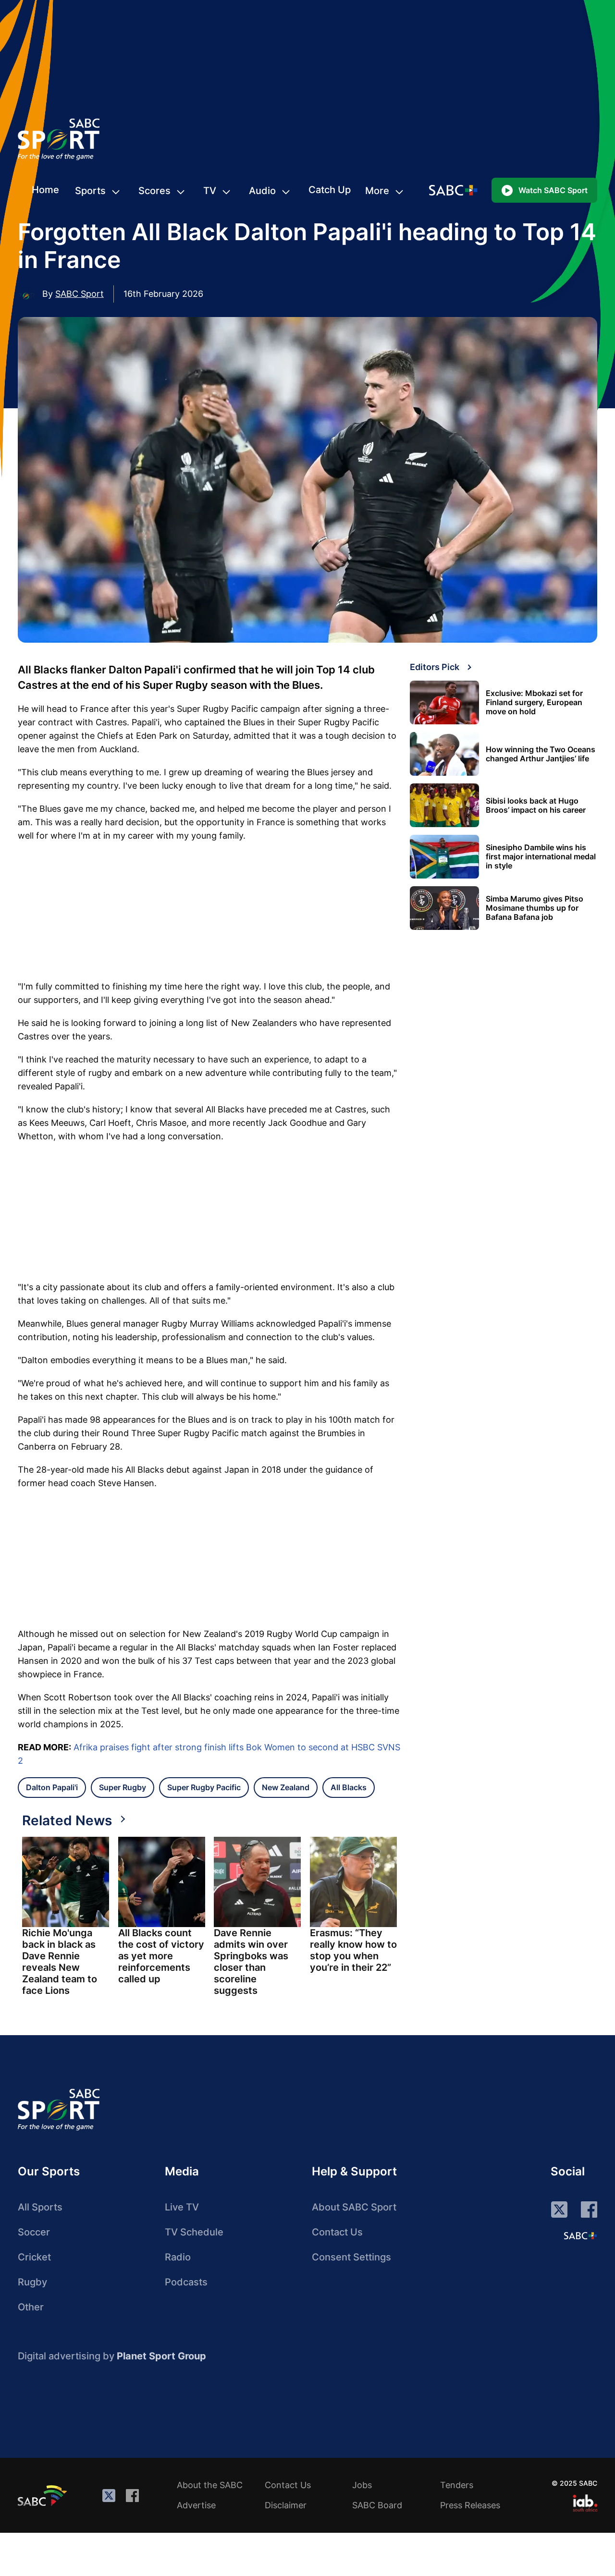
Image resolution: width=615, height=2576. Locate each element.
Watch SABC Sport (553, 190)
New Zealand (286, 1787)
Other (31, 2307)
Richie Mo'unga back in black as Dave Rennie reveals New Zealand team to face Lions (60, 1962)
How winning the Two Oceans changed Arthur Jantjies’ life (541, 754)
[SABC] (44, 2495)
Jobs (362, 2485)
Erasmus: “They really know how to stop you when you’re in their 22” (353, 1950)
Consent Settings (351, 2257)
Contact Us (337, 2232)
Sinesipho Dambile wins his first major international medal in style (541, 857)
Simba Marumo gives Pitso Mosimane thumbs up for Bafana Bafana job (535, 908)
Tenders (457, 2485)
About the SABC (210, 2485)
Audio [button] (262, 191)
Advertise (196, 2505)
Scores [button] (154, 191)
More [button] (377, 191)
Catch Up (330, 190)
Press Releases (470, 2505)
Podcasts (186, 2282)
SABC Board (377, 2505)
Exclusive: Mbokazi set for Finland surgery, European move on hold (534, 702)
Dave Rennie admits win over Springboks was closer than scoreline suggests (251, 1962)
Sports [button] (90, 191)
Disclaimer (286, 2505)
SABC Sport (80, 294)
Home (45, 190)
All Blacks (349, 1787)
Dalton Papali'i (52, 1787)
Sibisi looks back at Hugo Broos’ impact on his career (536, 806)
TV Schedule (194, 2232)
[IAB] (585, 2503)
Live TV (182, 2207)
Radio (178, 2257)
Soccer (34, 2232)
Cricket (34, 2257)
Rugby (32, 2282)
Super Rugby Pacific (204, 1787)
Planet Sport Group (161, 2356)
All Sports (40, 2207)
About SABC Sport (354, 2207)
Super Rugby (123, 1787)
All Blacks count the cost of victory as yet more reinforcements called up (161, 1956)
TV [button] (210, 191)
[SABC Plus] (580, 2235)
